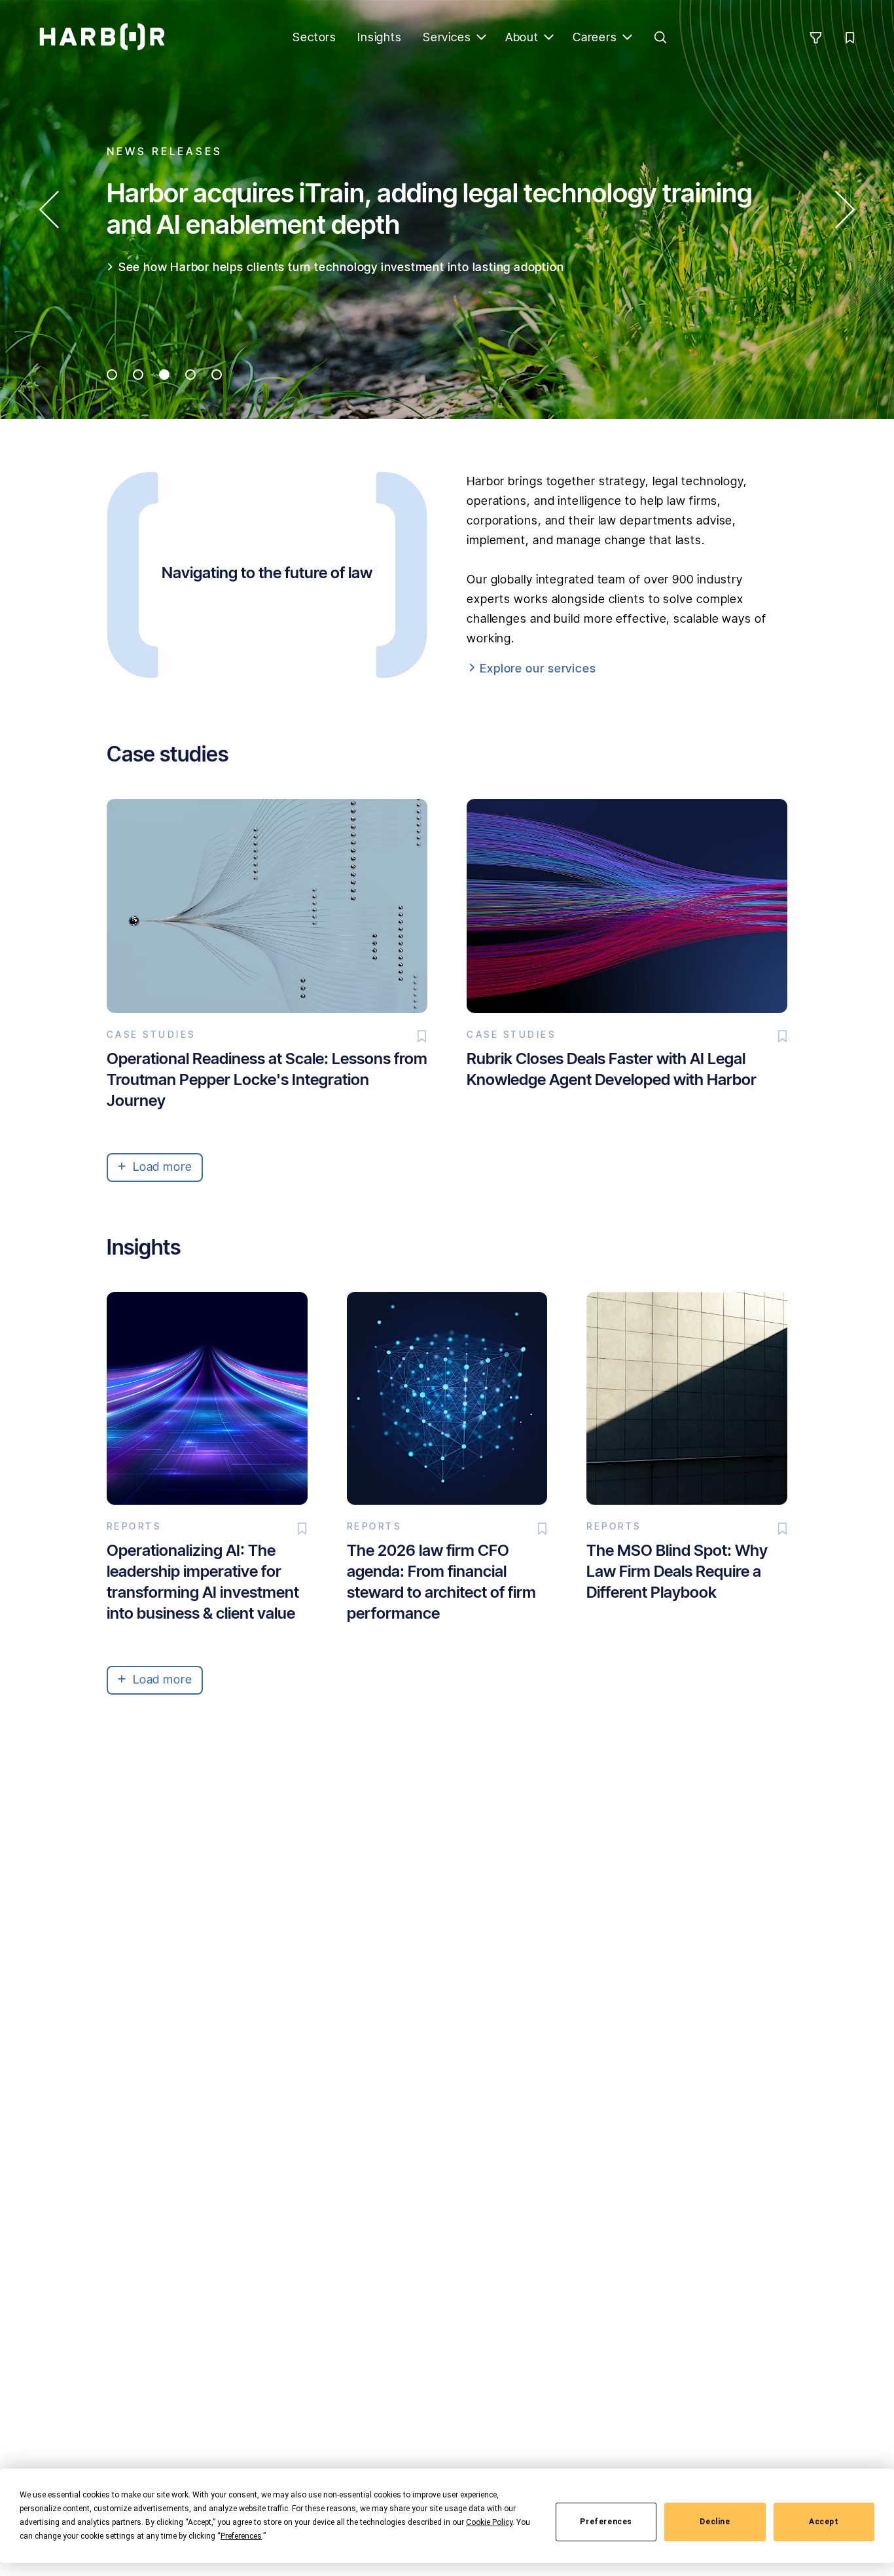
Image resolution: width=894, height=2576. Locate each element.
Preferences (606, 2522)
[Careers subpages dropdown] (628, 37)
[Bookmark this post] (422, 1037)
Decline (715, 2522)
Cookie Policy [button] (489, 2522)
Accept (824, 2522)
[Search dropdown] (660, 37)
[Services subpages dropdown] (482, 37)
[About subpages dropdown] (549, 37)
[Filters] (815, 37)
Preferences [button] (241, 2536)
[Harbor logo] (102, 37)
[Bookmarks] (849, 37)
